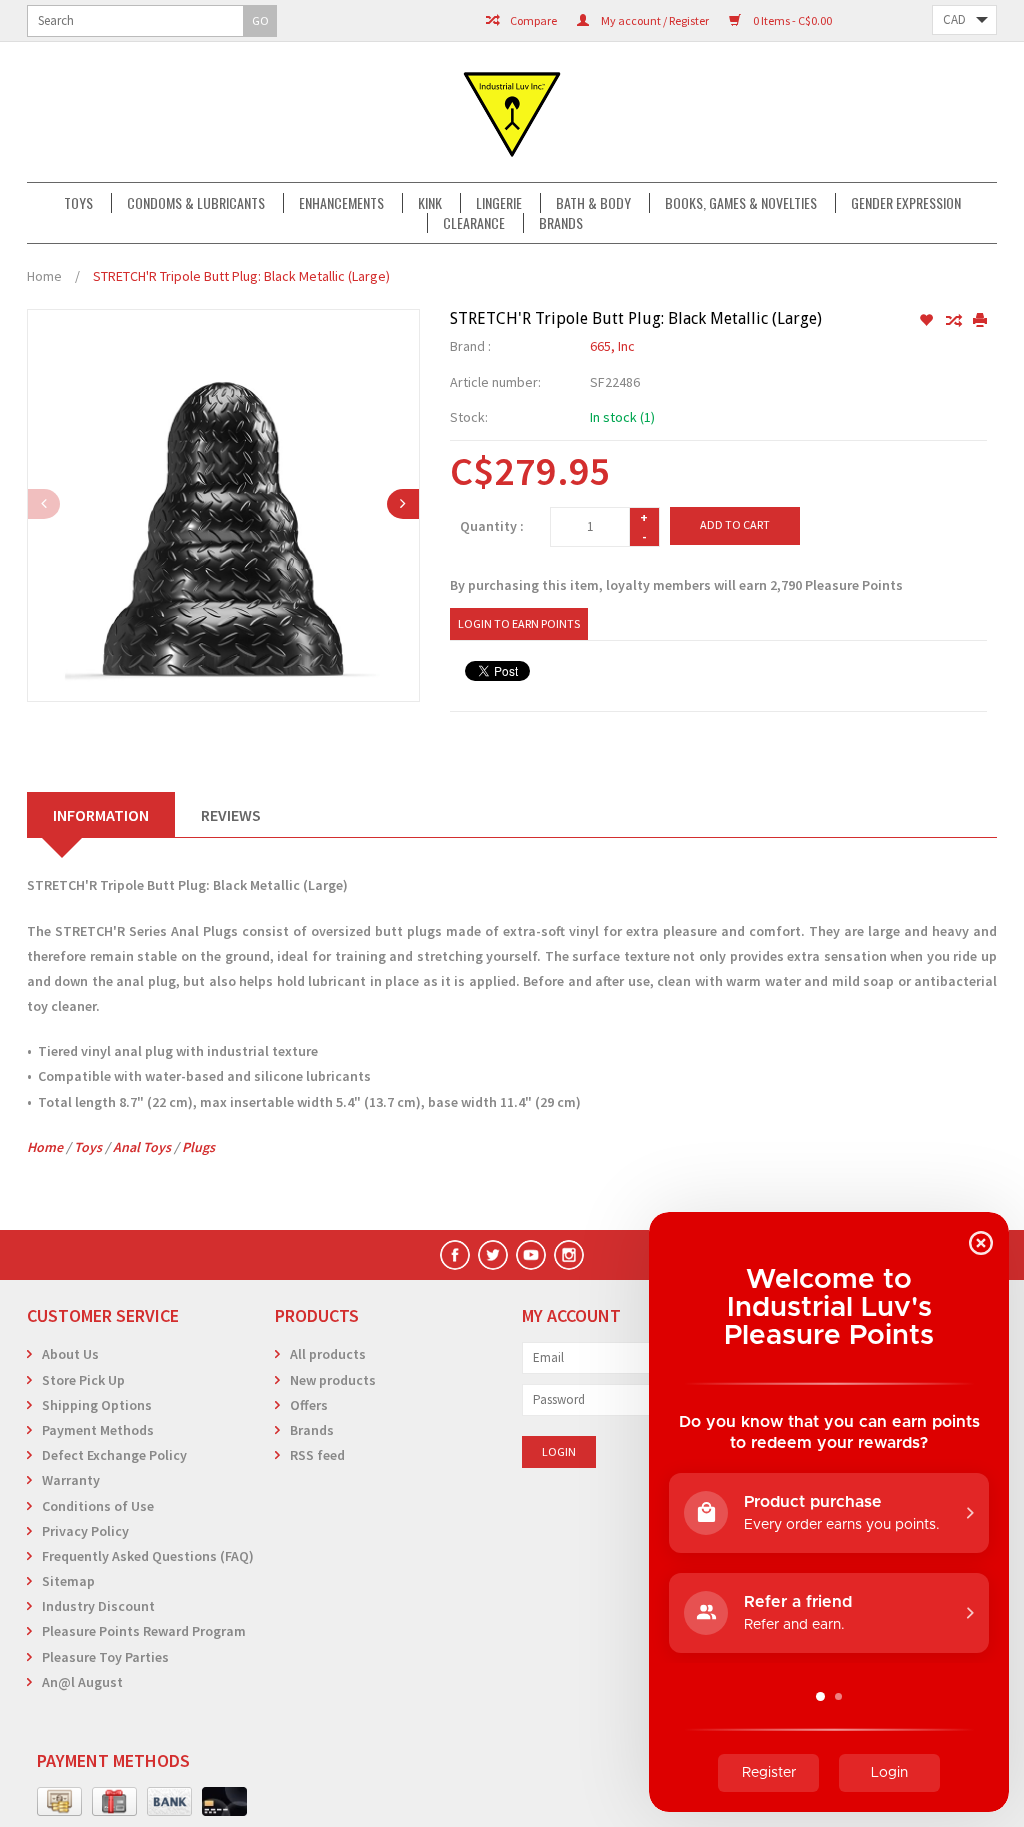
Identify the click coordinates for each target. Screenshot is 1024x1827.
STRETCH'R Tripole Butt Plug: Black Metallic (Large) (241, 276)
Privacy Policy (85, 1531)
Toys (78, 203)
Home (44, 276)
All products (328, 1354)
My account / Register (654, 20)
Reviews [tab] (231, 815)
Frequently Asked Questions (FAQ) (148, 1556)
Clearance (474, 223)
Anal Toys (142, 1147)
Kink (430, 203)
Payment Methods (98, 1430)
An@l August (82, 1682)
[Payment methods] (59, 1802)
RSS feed (317, 1455)
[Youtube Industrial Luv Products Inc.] (531, 1255)
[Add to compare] (954, 321)
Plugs (198, 1147)
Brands (561, 223)
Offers (309, 1405)
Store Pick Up (83, 1380)
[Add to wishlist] (927, 321)
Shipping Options (97, 1405)
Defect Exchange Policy (114, 1455)
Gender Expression (906, 203)
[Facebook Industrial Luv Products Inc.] (455, 1255)
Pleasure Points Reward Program (144, 1631)
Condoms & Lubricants (196, 203)
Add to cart (735, 524)
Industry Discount (98, 1606)
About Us (70, 1354)
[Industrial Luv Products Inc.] (512, 112)
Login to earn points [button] (519, 623)
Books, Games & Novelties (741, 203)
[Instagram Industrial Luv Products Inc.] (569, 1255)
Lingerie (499, 203)
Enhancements (341, 203)
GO (260, 20)
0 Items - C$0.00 (791, 20)
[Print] (980, 321)
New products (333, 1380)
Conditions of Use (98, 1506)
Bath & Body (593, 203)
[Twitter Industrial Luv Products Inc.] (493, 1255)
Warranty (71, 1480)
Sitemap (68, 1581)
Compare (532, 20)
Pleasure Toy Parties (105, 1657)
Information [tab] (101, 815)
